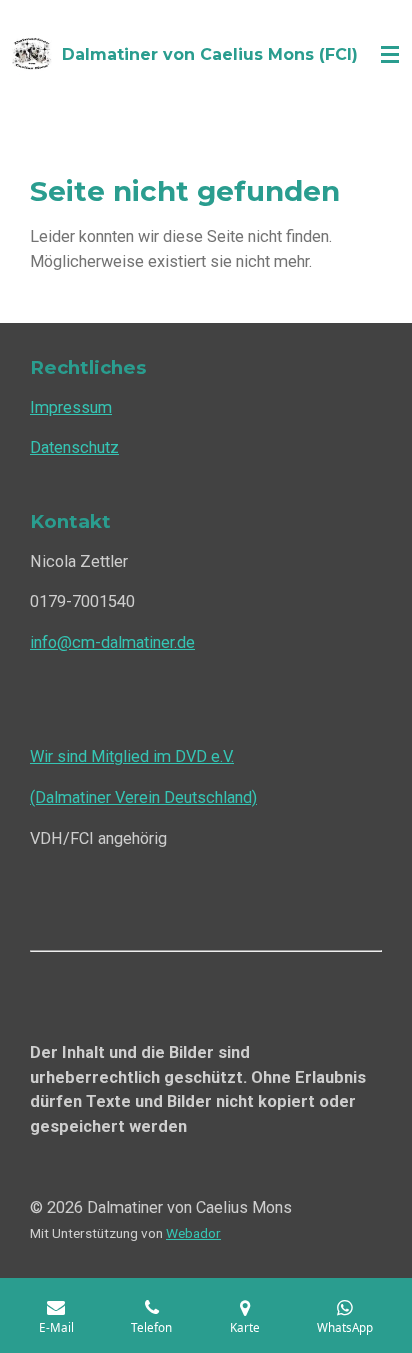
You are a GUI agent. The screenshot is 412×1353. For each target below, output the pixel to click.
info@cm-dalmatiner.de (112, 642)
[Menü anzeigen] (390, 55)
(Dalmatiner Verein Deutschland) (143, 797)
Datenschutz (74, 447)
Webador (193, 1233)
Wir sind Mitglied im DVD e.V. (132, 756)
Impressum (71, 407)
